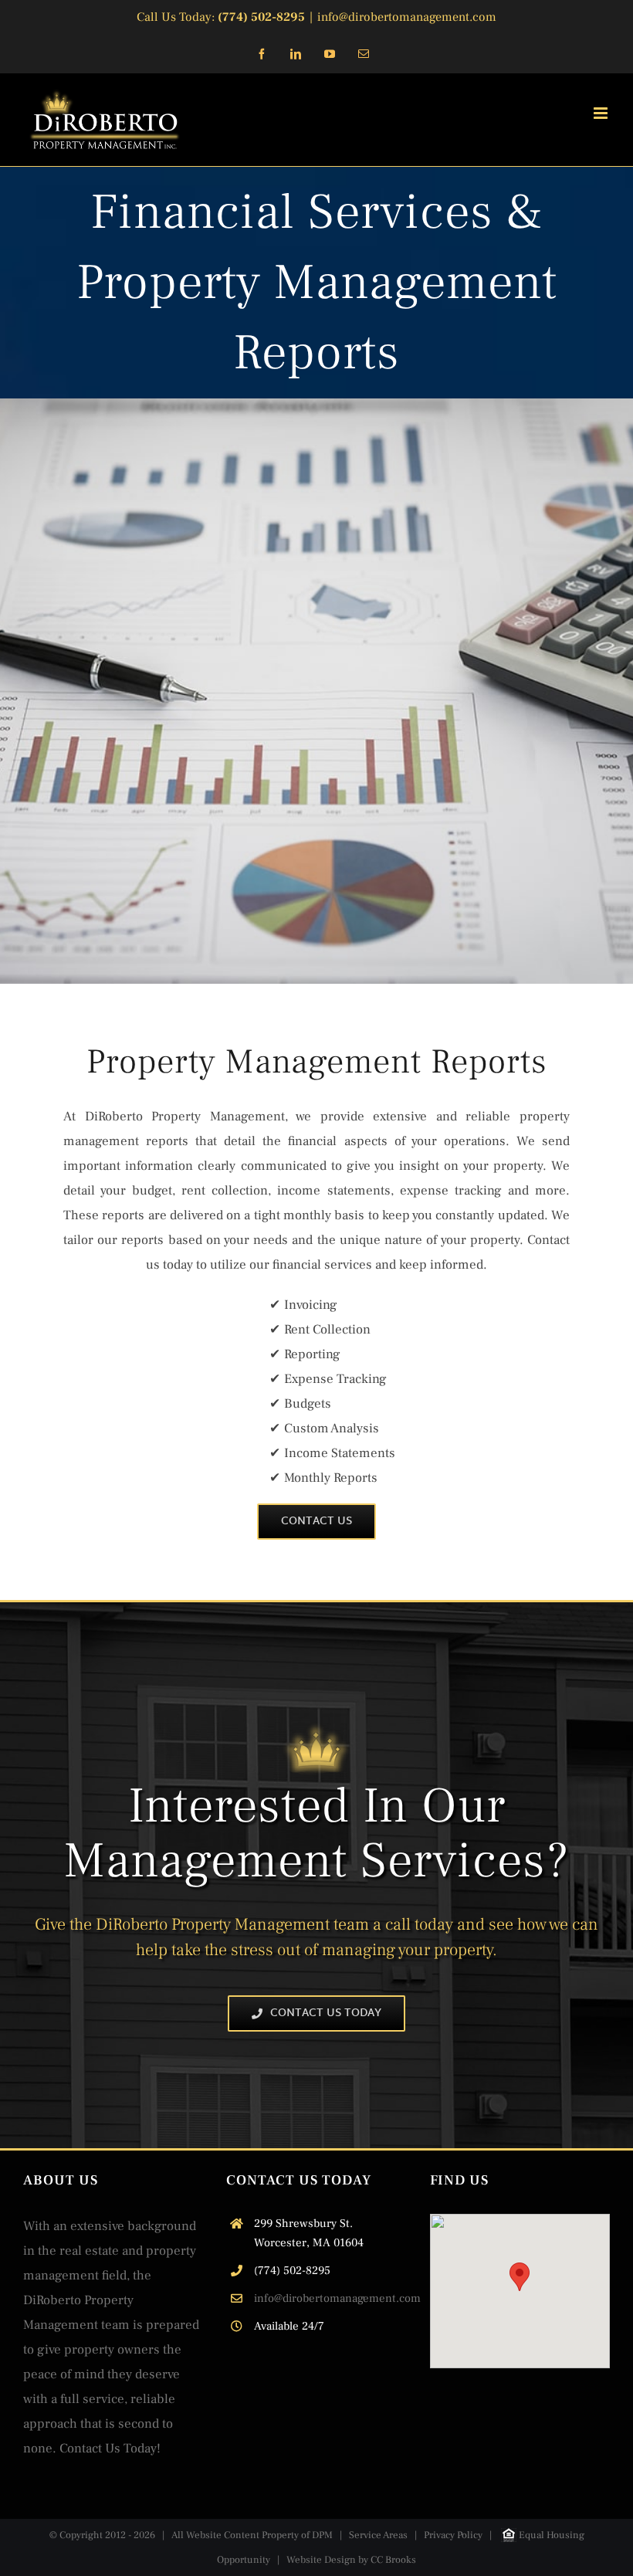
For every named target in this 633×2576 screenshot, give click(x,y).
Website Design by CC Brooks (351, 2560)
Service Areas (378, 2535)
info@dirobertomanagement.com (407, 17)
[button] (520, 2277)
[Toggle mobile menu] (602, 113)
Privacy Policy (453, 2535)
